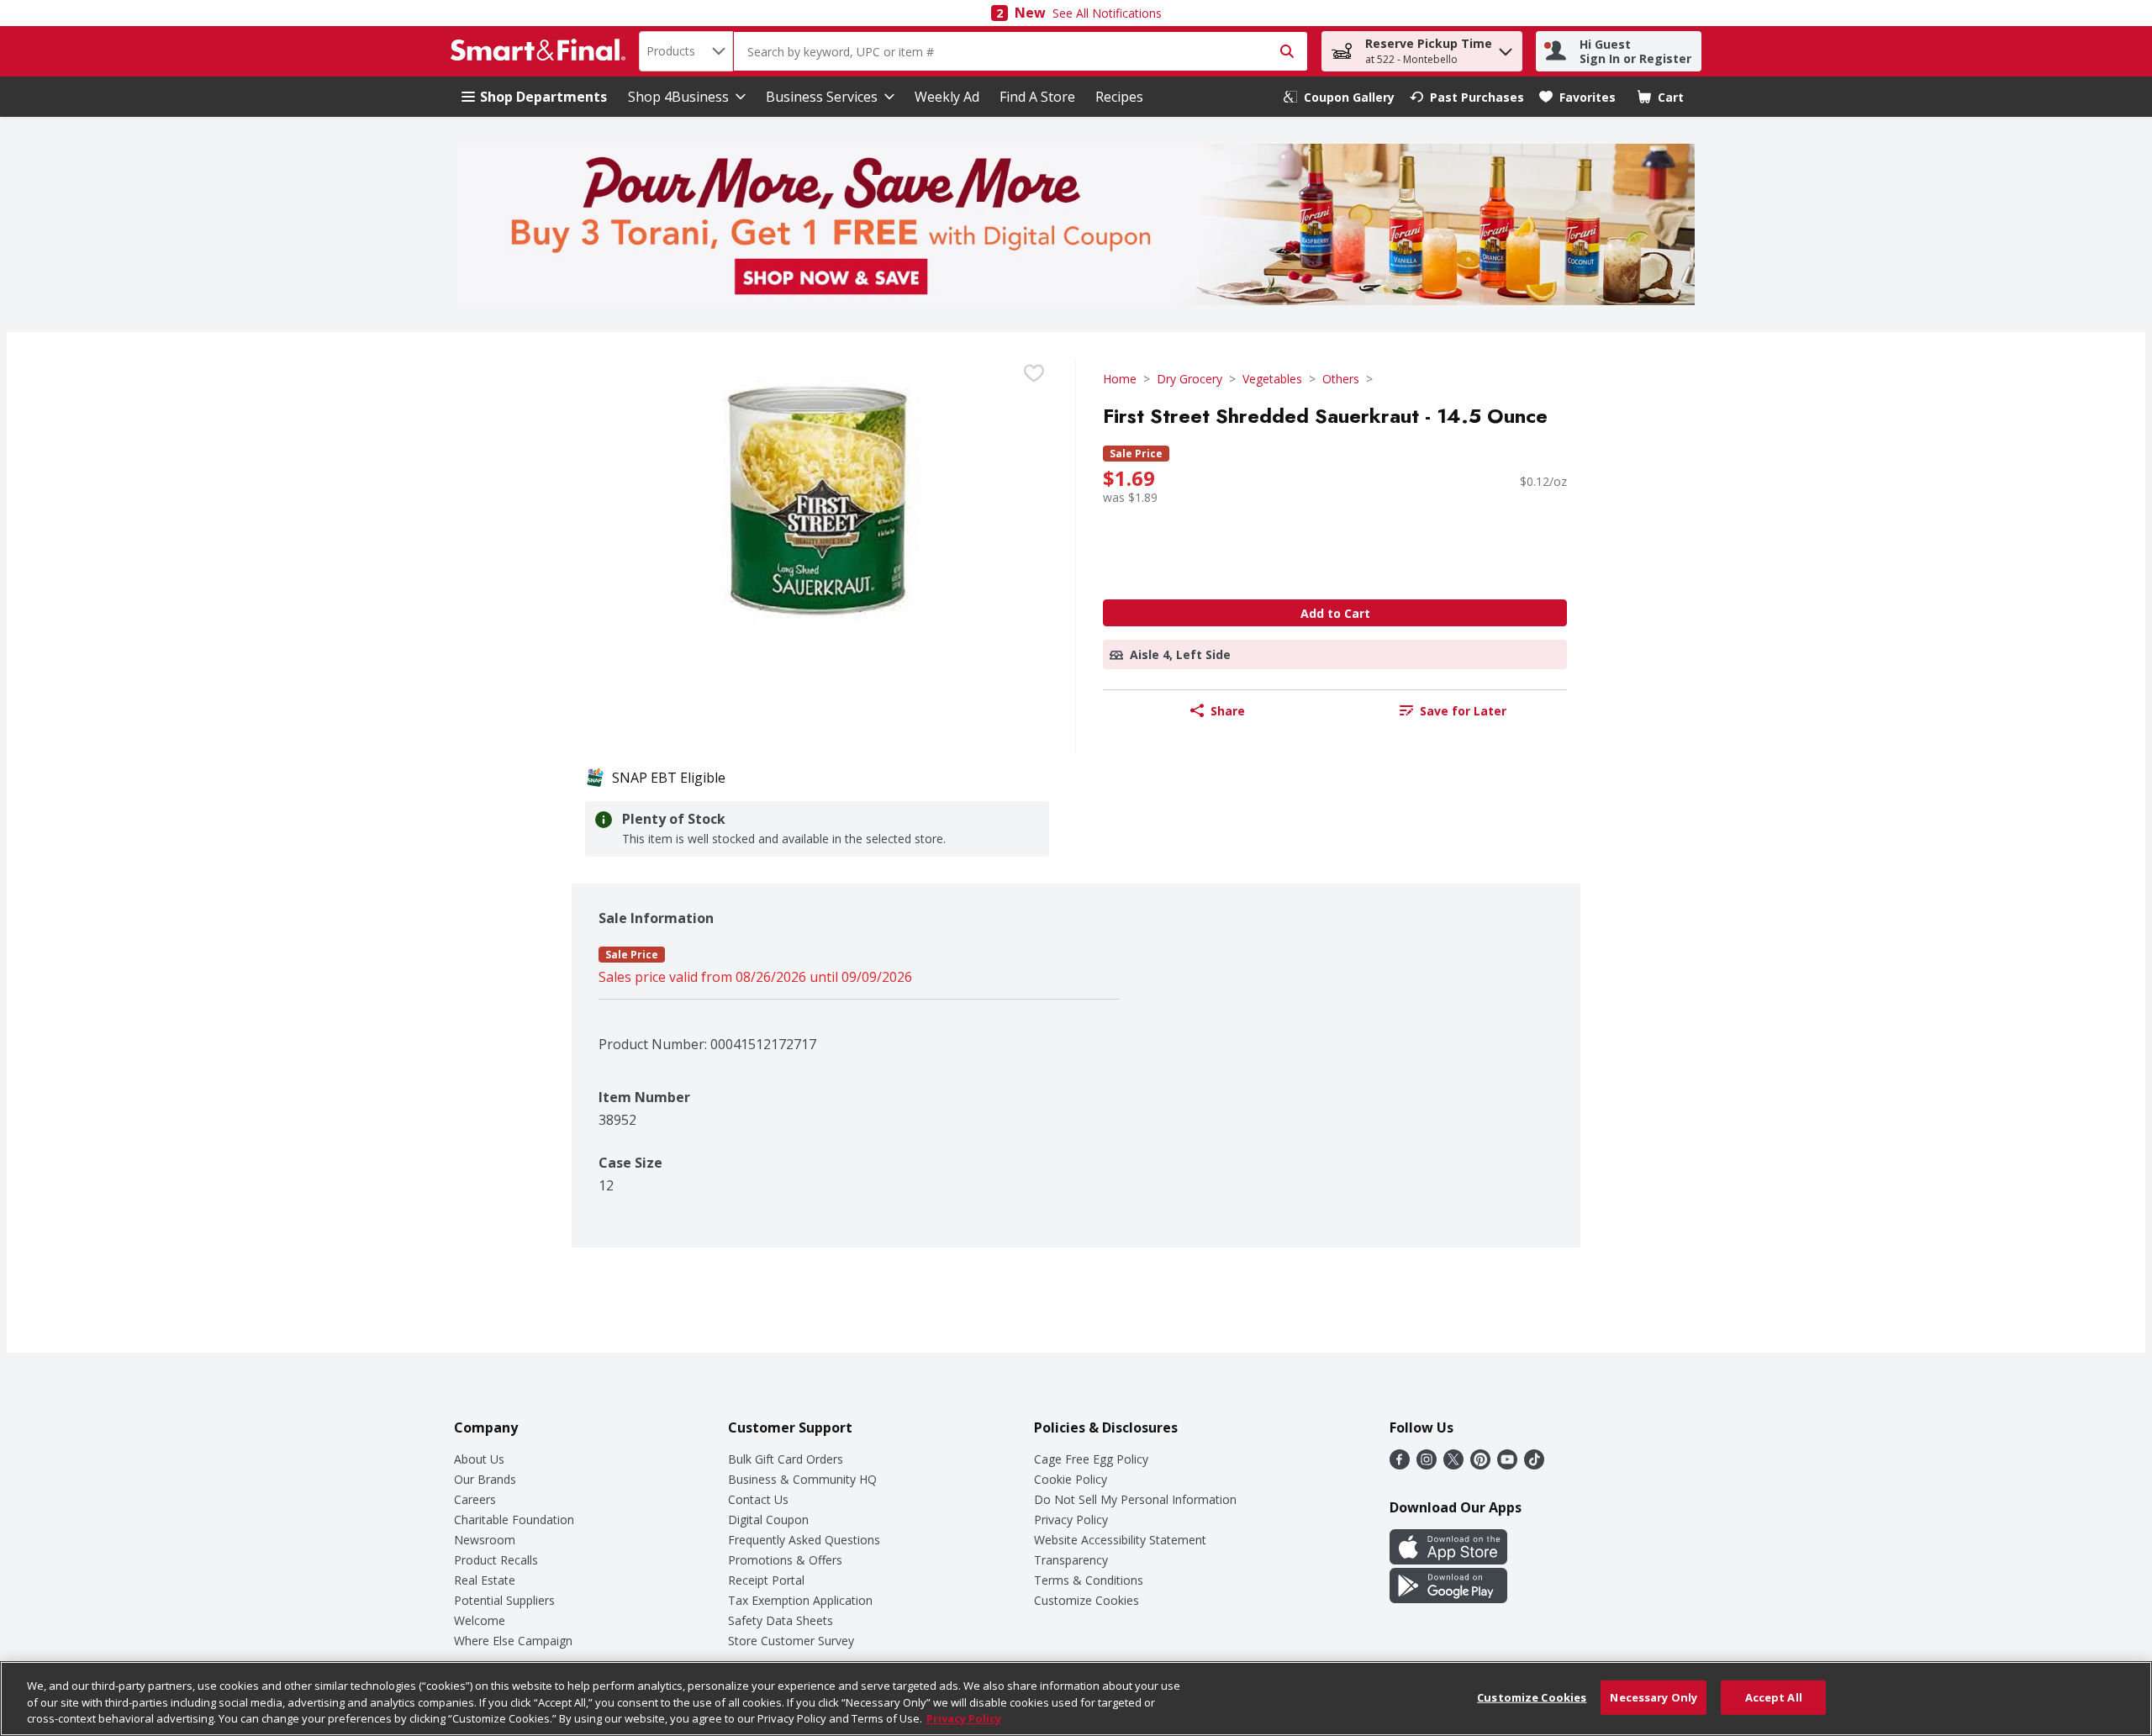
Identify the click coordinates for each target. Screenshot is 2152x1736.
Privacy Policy (1071, 1520)
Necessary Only (1654, 1696)
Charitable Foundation (514, 1520)
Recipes (1119, 97)
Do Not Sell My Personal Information (1135, 1499)
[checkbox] (1034, 373)
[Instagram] (1427, 1464)
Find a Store (1037, 97)
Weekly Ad (947, 97)
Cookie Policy (1071, 1479)
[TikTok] (1534, 1464)
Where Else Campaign (513, 1641)
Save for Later (1463, 711)
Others (1341, 379)
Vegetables (1272, 379)
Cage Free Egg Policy (1091, 1459)
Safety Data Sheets (781, 1620)
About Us (479, 1459)
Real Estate (485, 1580)
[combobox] (686, 51)
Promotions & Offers (785, 1560)
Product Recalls (496, 1560)
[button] (1506, 47)
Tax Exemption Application (800, 1600)
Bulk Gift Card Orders (786, 1459)
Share (1228, 711)
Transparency (1071, 1560)
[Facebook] (1400, 1464)
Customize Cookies (1087, 1600)
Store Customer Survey (791, 1641)
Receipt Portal (766, 1580)
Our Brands (485, 1479)
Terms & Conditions (1089, 1580)
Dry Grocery (1189, 379)
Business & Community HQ (802, 1479)
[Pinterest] (1480, 1464)
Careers (475, 1499)
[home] (541, 51)
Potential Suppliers (504, 1600)
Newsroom (485, 1540)
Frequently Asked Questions (804, 1540)
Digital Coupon (768, 1520)
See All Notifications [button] (1107, 13)
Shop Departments (543, 97)
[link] (1339, 97)
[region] (1076, 1699)
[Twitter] (1453, 1464)
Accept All (1774, 1696)
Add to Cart (1335, 613)
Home (1120, 379)
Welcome (480, 1620)
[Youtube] (1507, 1464)
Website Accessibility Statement (1120, 1540)
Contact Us (758, 1499)
